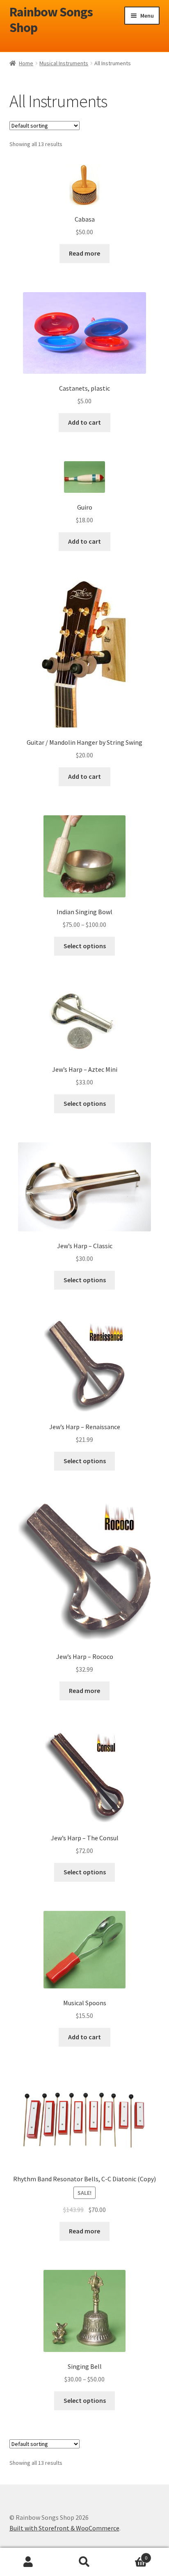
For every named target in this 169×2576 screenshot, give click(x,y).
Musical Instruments (64, 63)
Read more (84, 253)
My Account (28, 2562)
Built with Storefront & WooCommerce (64, 2528)
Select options (85, 946)
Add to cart (84, 422)
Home (26, 63)
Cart (130, 2555)
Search (84, 2562)
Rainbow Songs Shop (51, 20)
